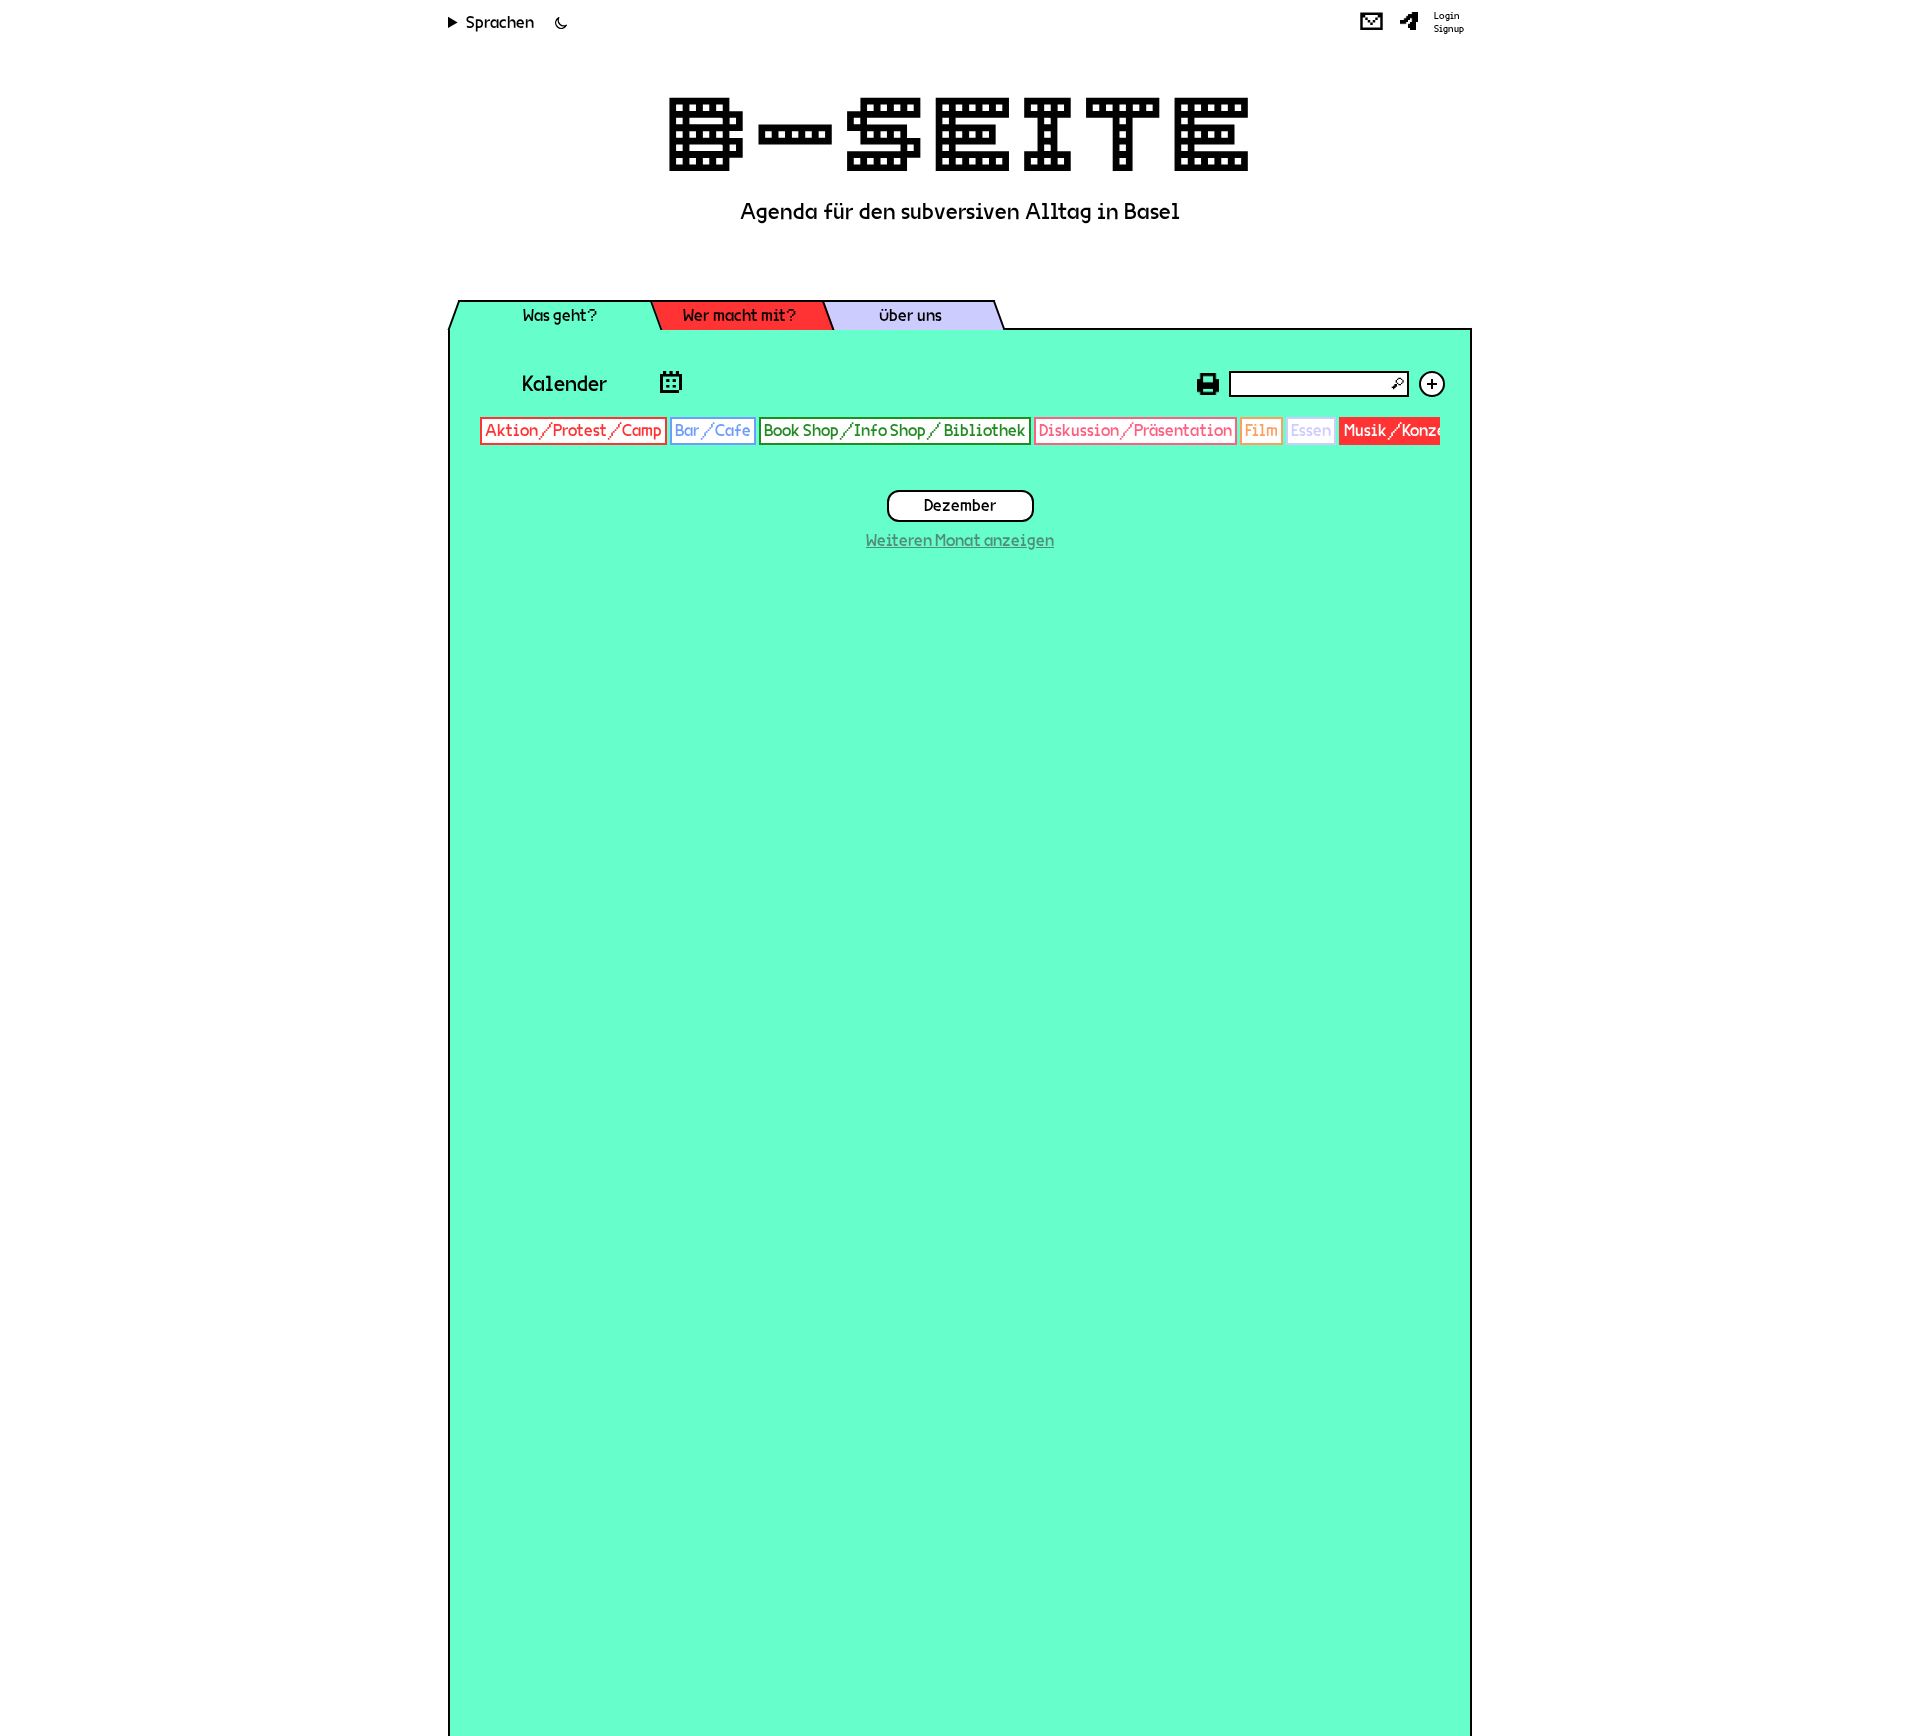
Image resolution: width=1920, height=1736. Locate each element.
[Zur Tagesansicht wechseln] (671, 381)
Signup (1449, 29)
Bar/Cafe (713, 430)
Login (1447, 16)
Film (1261, 430)
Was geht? (560, 315)
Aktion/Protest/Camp (573, 430)
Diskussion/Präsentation (1135, 430)
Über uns (910, 315)
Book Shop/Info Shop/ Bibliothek (895, 430)
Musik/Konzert (1402, 430)
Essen (1311, 430)
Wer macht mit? (739, 315)
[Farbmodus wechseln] (561, 23)
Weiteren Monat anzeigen (960, 540)
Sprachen (500, 22)
